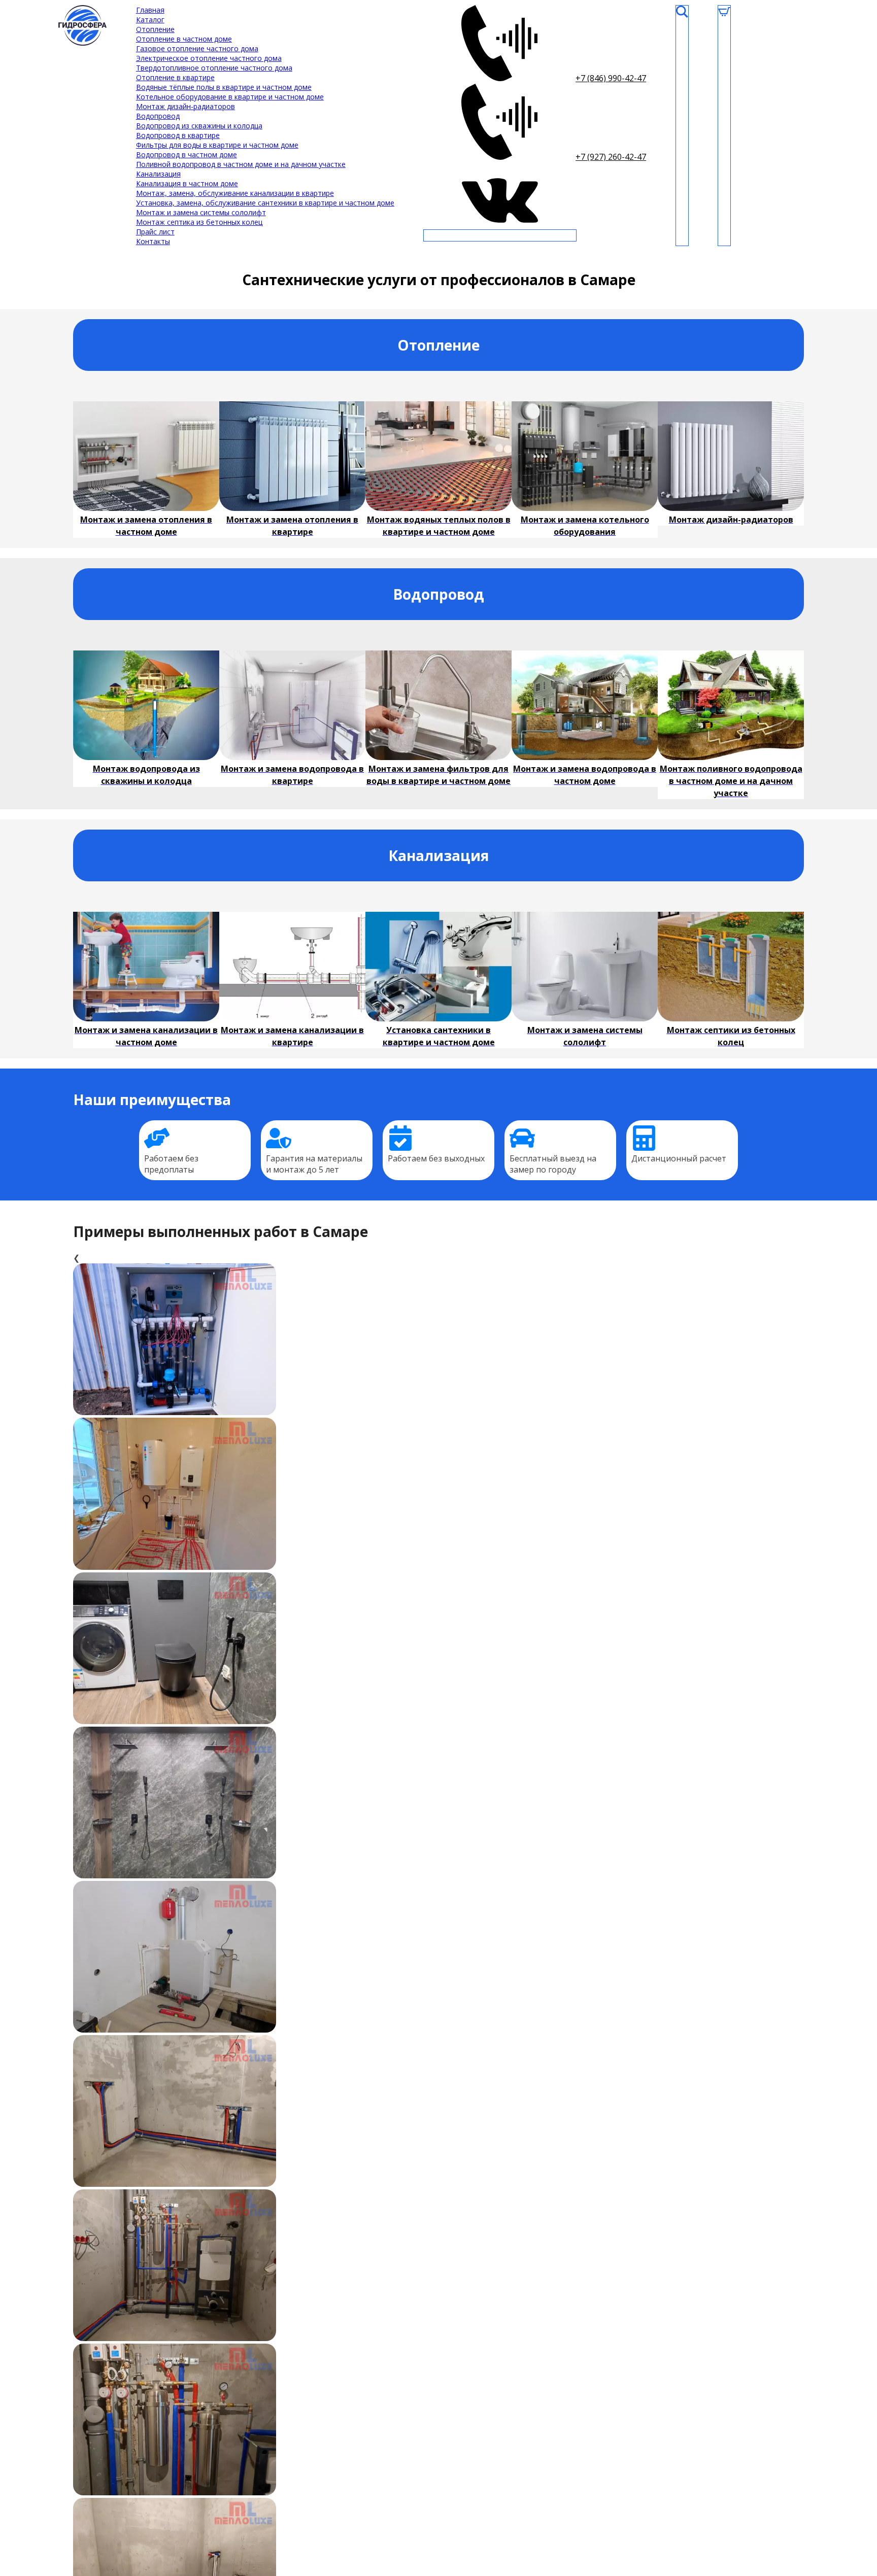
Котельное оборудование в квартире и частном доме (230, 97)
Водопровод (158, 116)
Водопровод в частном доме (187, 154)
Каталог (150, 20)
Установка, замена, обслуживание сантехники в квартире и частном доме (265, 203)
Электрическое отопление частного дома (209, 58)
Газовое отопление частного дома (197, 48)
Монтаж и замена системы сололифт (201, 212)
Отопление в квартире (175, 77)
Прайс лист (155, 232)
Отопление (155, 29)
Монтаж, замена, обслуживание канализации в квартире (235, 193)
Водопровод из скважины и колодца (199, 126)
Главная (150, 10)
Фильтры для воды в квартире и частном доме (217, 145)
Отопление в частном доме (184, 39)
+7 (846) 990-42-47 (611, 78)
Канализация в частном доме (187, 183)
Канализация (158, 174)
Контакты (153, 241)
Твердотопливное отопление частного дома (214, 68)
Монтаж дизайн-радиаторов (185, 106)
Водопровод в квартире (178, 135)
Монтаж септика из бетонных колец (199, 222)
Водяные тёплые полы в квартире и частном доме (224, 87)
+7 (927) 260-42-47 (611, 157)
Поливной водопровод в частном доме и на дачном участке (241, 164)
